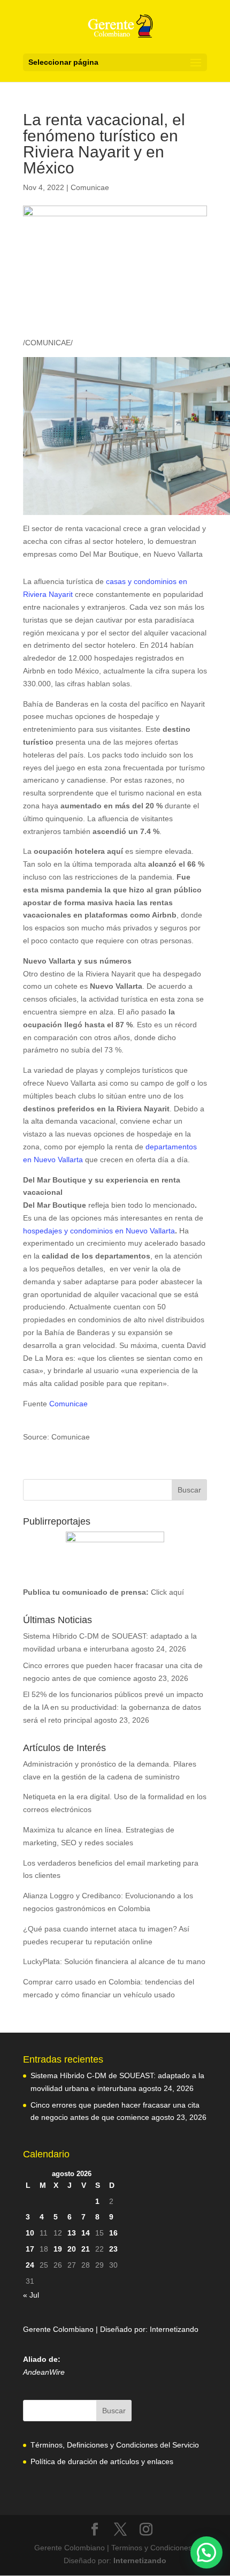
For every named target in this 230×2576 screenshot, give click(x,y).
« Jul (31, 2295)
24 (30, 2265)
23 (113, 2249)
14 (86, 2233)
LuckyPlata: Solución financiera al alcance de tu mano (114, 1961)
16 (113, 2233)
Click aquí (167, 1592)
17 (30, 2249)
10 (30, 2233)
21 (86, 2249)
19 (58, 2249)
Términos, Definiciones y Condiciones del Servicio (115, 2445)
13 (72, 2233)
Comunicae (90, 187)
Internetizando (174, 2329)
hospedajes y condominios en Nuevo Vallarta (99, 1231)
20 (72, 2249)
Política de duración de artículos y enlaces (102, 2461)
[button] (206, 2552)
